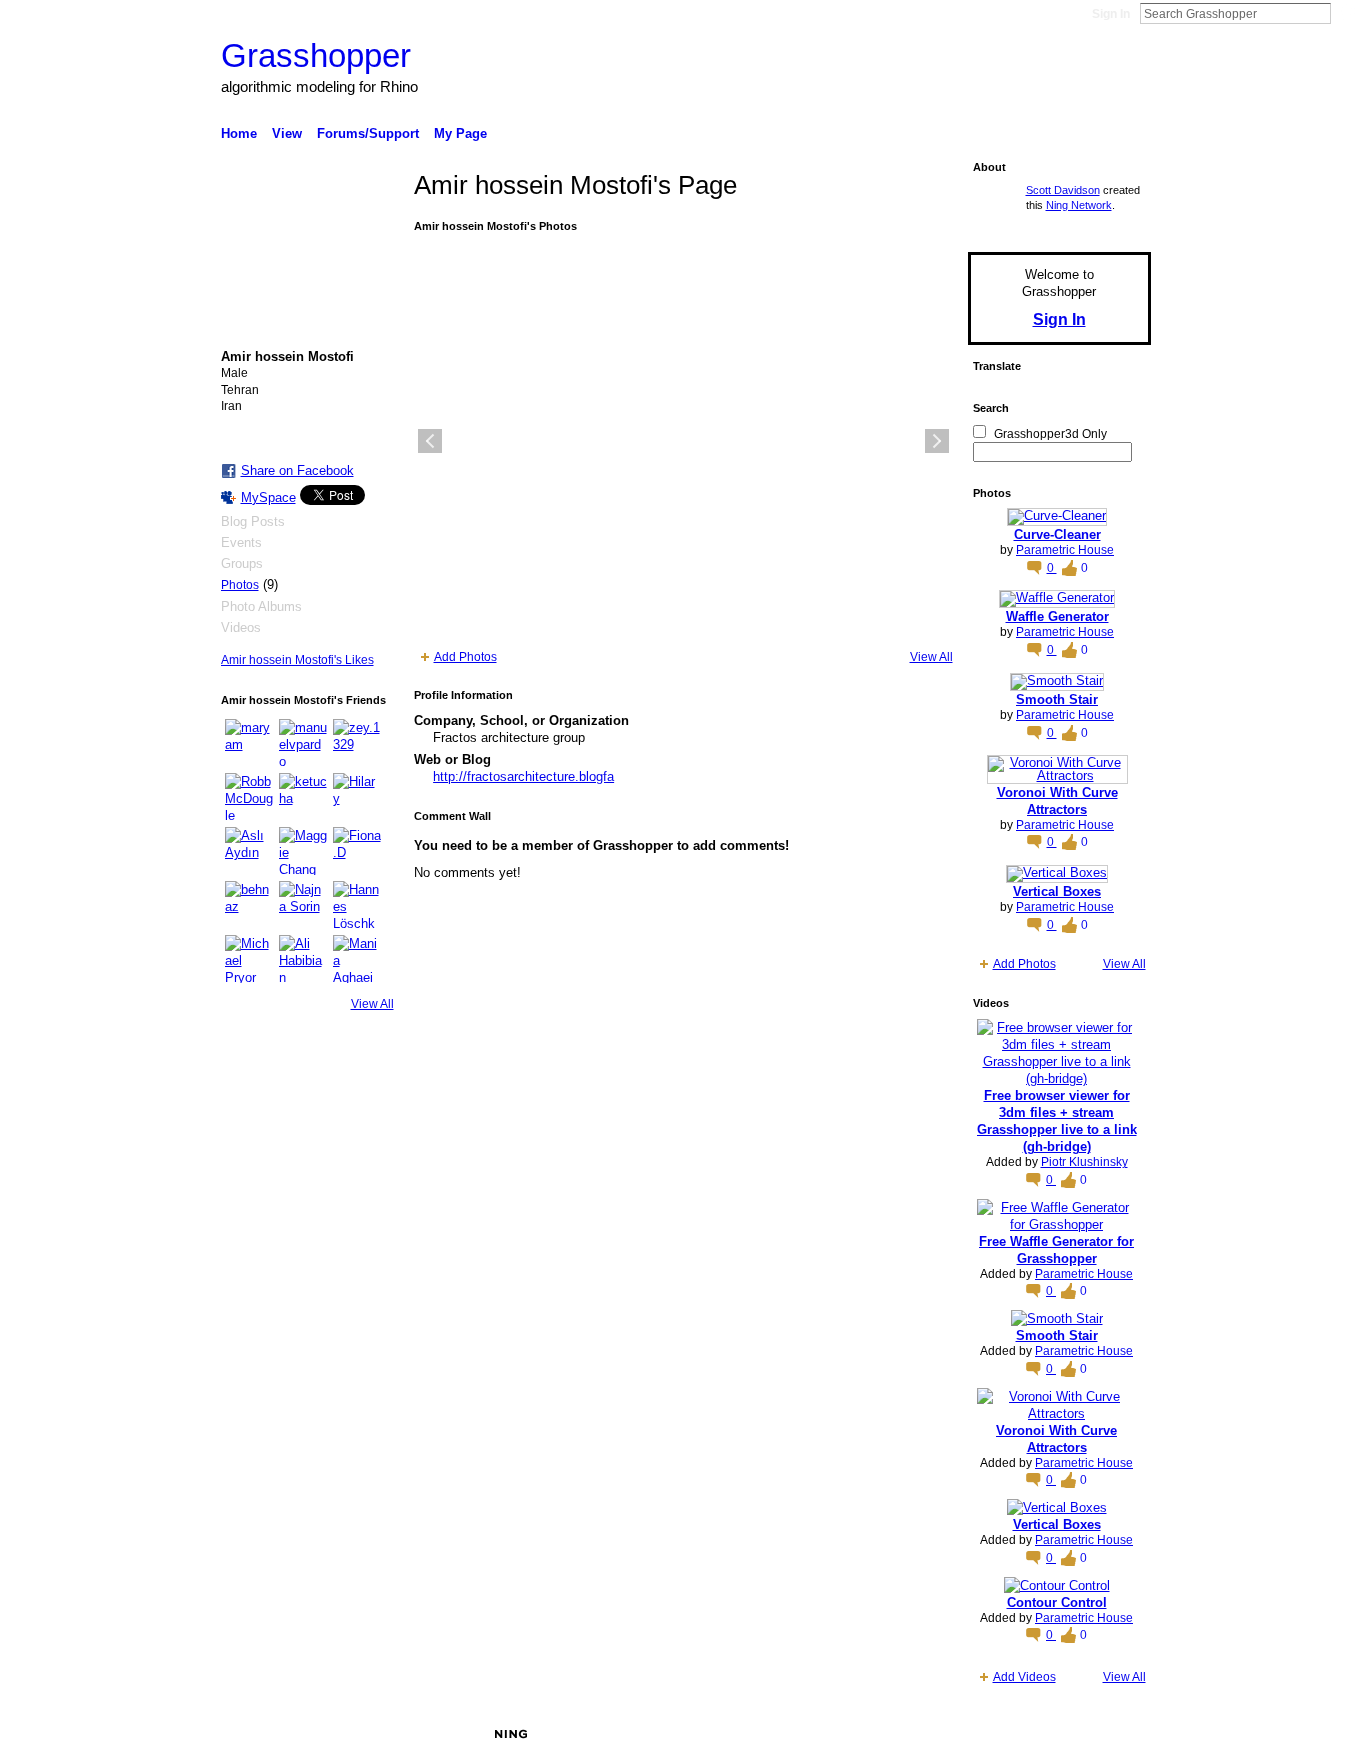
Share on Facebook (297, 470)
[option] (683, 441)
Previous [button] (430, 441)
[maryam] (249, 743)
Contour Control (1057, 1602)
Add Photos (465, 657)
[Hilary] (357, 797)
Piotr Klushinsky (1084, 1162)
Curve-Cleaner (1057, 534)
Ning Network (1079, 205)
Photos (240, 585)
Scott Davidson (1063, 190)
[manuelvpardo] (303, 743)
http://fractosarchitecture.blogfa (523, 776)
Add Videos (1024, 1677)
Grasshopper (316, 55)
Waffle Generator (1057, 616)
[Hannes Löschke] (357, 905)
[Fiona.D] (357, 851)
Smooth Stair (1057, 699)
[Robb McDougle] (249, 797)
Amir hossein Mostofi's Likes (297, 660)
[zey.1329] (357, 743)
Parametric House (1065, 550)
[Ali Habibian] (303, 959)
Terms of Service (1106, 1734)
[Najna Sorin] (303, 905)
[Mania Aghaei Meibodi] (357, 959)
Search (1347, 13)
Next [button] (937, 441)
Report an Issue (1003, 1734)
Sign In (1111, 14)
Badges (924, 1734)
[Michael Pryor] (249, 959)
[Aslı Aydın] (249, 851)
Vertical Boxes (1057, 891)
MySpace (268, 497)
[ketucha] (303, 797)
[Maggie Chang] (303, 851)
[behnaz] (249, 905)
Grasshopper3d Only (1050, 434)
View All (372, 1004)
